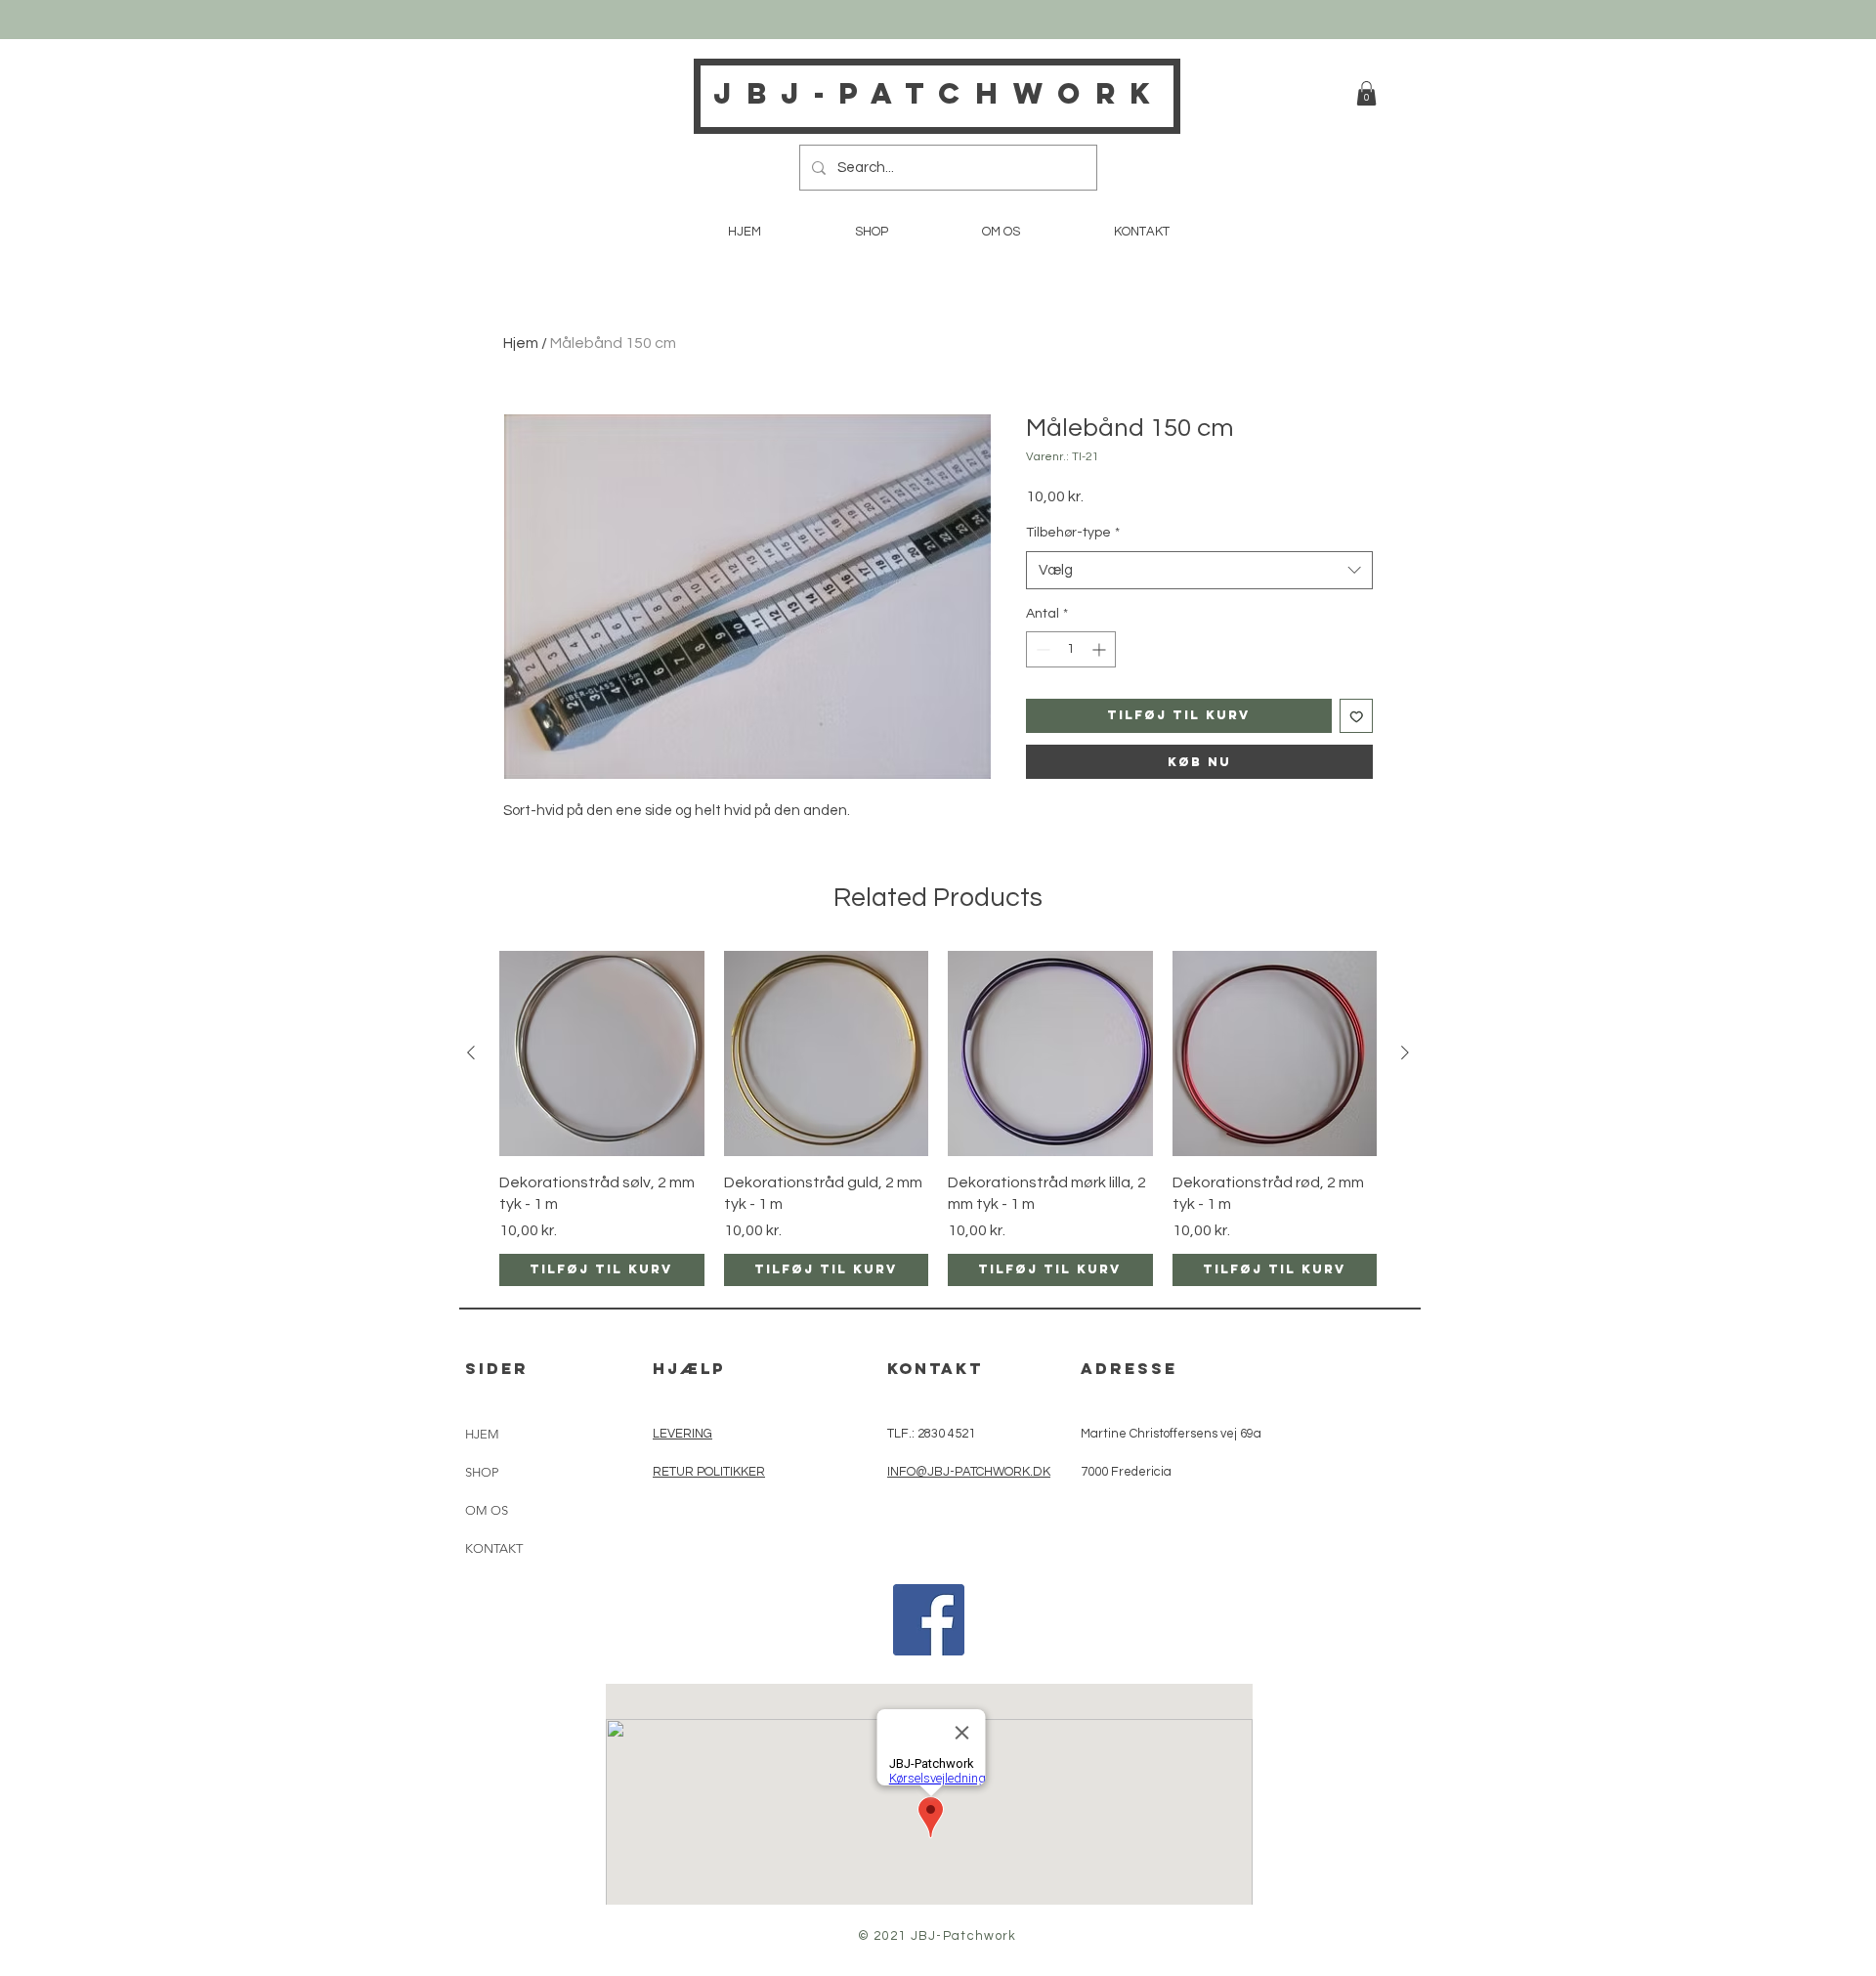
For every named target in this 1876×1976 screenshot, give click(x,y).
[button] (1366, 93)
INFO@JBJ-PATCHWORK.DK (969, 1472)
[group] (938, 1118)
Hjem (521, 343)
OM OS (487, 1510)
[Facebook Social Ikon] (929, 1620)
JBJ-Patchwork (939, 93)
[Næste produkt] (1405, 1052)
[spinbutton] (1071, 649)
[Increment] (1101, 649)
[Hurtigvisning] (602, 1053)
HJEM (482, 1434)
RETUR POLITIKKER (709, 1472)
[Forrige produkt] (471, 1052)
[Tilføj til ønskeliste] (1357, 716)
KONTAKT (494, 1548)
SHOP (482, 1472)
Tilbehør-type (1073, 533)
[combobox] (1199, 570)
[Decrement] (1041, 649)
